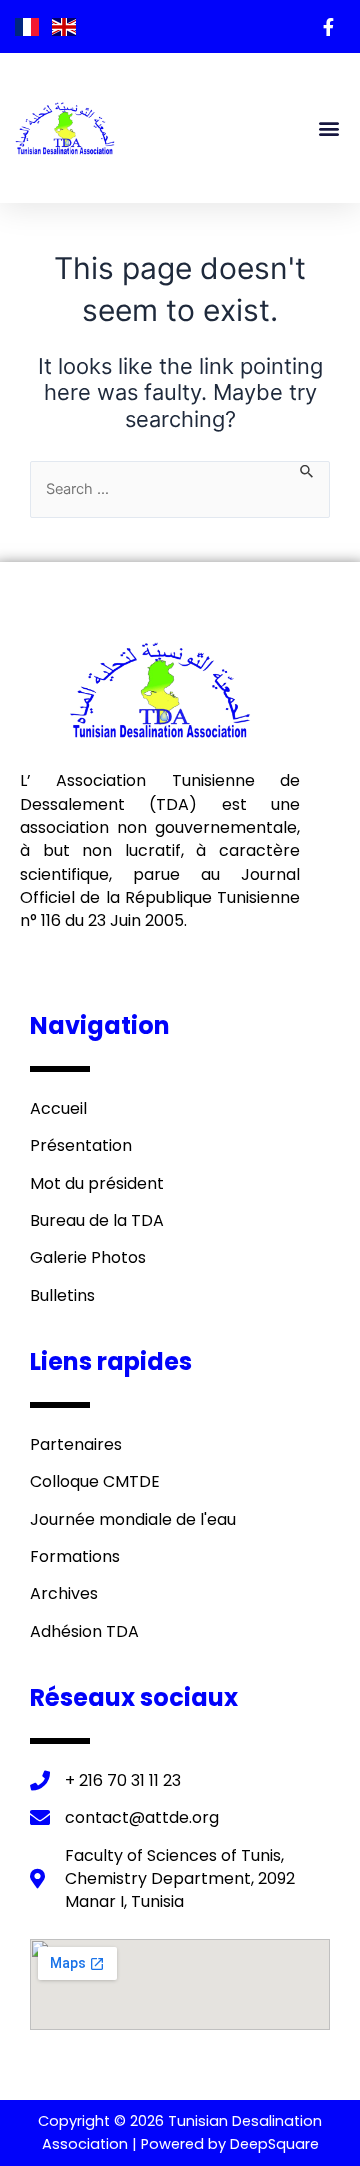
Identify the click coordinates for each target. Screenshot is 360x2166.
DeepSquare (274, 2144)
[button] (328, 128)
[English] (64, 26)
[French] (28, 26)
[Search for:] (180, 489)
